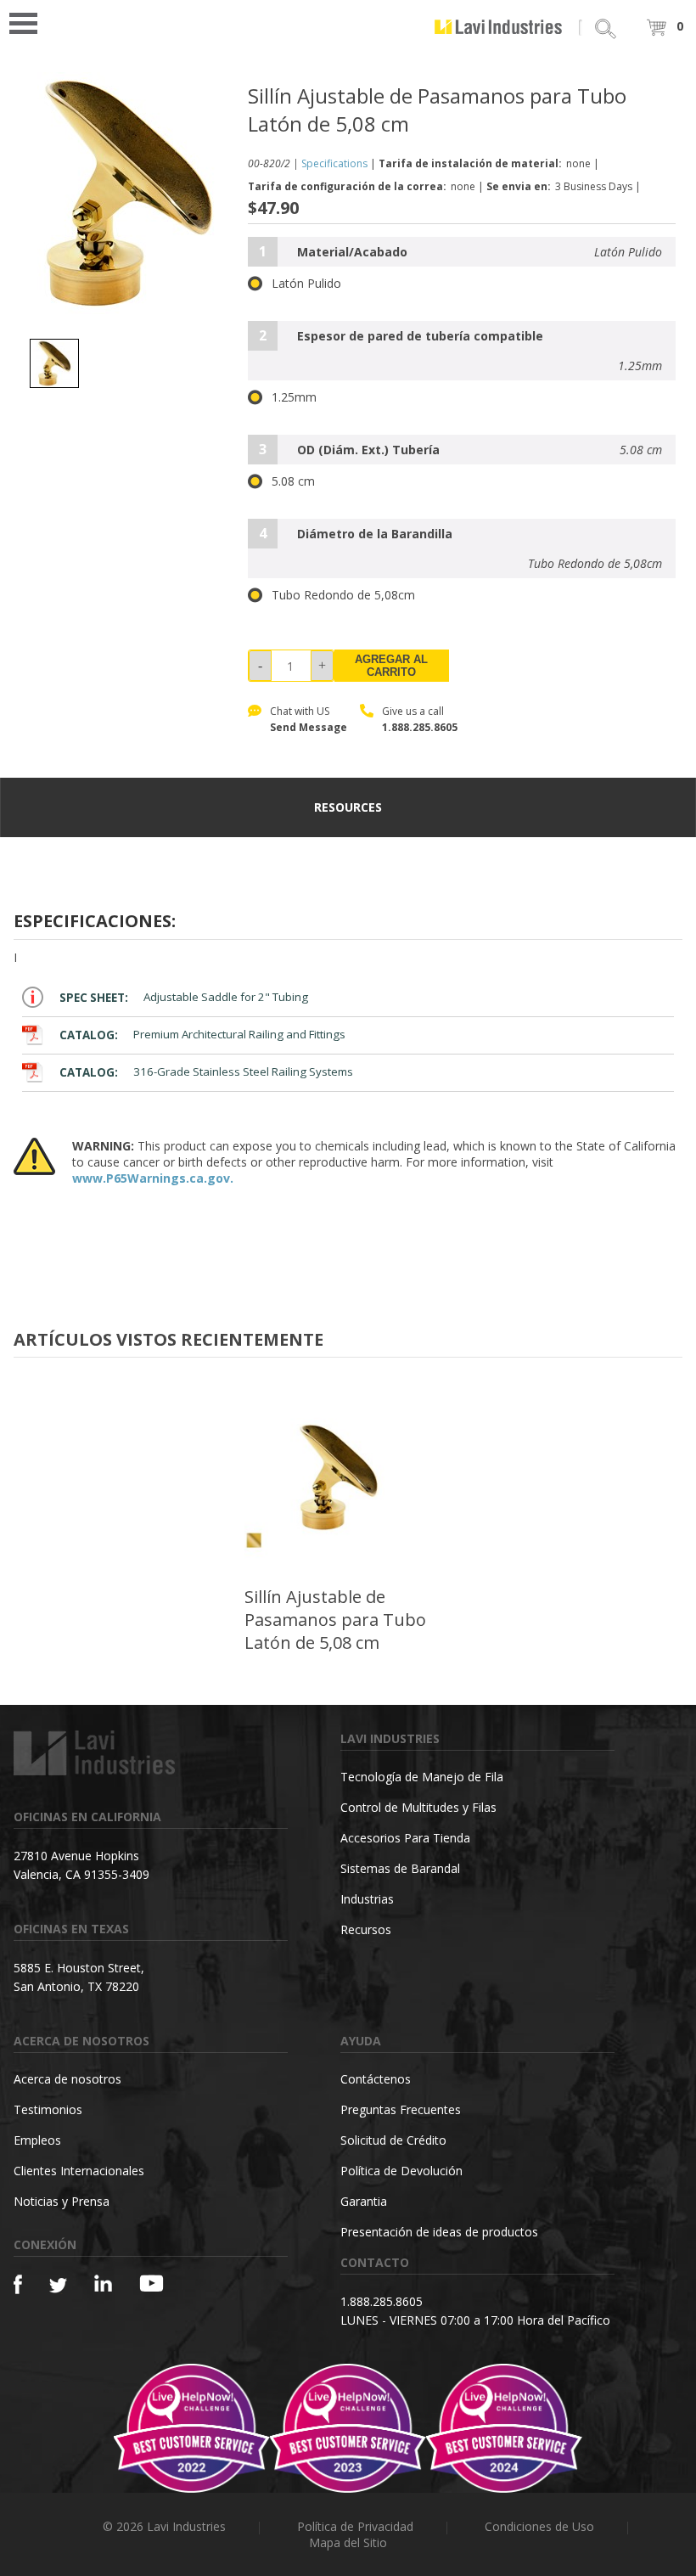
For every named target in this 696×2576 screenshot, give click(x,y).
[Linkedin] (103, 2284)
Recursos (366, 1929)
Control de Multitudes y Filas (418, 1807)
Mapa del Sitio (348, 2542)
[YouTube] (152, 2283)
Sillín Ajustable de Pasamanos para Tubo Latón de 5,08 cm (335, 1620)
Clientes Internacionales (79, 2171)
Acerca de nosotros (67, 2079)
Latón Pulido (306, 284)
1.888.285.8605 (420, 727)
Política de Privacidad (355, 2526)
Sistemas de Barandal (400, 1868)
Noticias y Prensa (62, 2201)
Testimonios (48, 2109)
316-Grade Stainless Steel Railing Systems (206, 1072)
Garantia (364, 2201)
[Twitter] (58, 2286)
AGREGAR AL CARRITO (391, 666)
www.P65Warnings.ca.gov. (153, 1178)
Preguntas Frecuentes (401, 2109)
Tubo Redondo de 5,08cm (343, 595)
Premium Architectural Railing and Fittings (202, 1035)
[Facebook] (18, 2284)
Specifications (334, 163)
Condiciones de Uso (539, 2526)
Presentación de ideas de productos (439, 2232)
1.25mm (294, 397)
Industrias (367, 1899)
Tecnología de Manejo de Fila (422, 1777)
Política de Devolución (401, 2171)
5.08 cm (293, 481)
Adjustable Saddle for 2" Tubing (184, 998)
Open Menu (29, 22)
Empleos (37, 2140)
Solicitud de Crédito (393, 2140)
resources (348, 807)
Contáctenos (376, 2079)
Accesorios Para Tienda (405, 1838)
